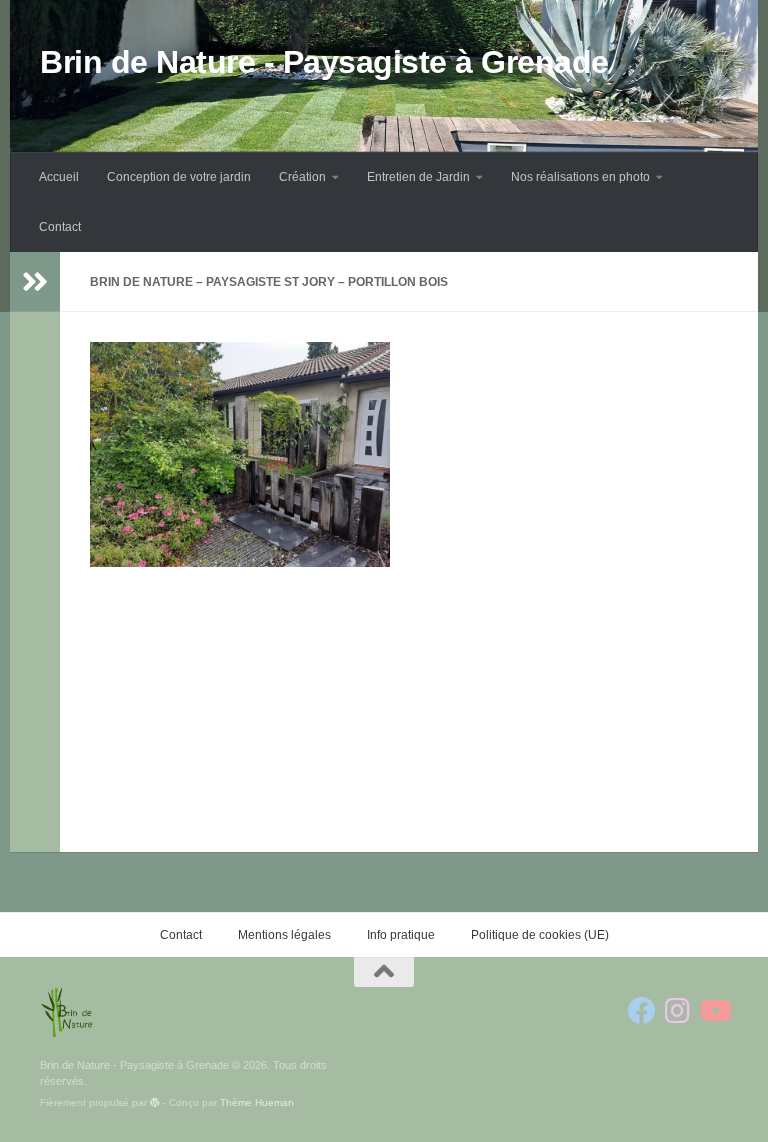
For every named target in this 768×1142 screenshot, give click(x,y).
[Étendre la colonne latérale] (35, 282)
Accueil (59, 177)
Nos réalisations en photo (580, 177)
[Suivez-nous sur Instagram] (678, 1011)
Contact (60, 227)
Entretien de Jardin (418, 177)
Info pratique (401, 935)
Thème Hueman (257, 1102)
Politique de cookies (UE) (540, 935)
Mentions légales (284, 935)
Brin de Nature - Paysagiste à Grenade (324, 62)
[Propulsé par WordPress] (155, 1103)
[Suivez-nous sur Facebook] (642, 1011)
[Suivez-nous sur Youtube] (714, 1011)
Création (302, 177)
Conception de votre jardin (179, 177)
